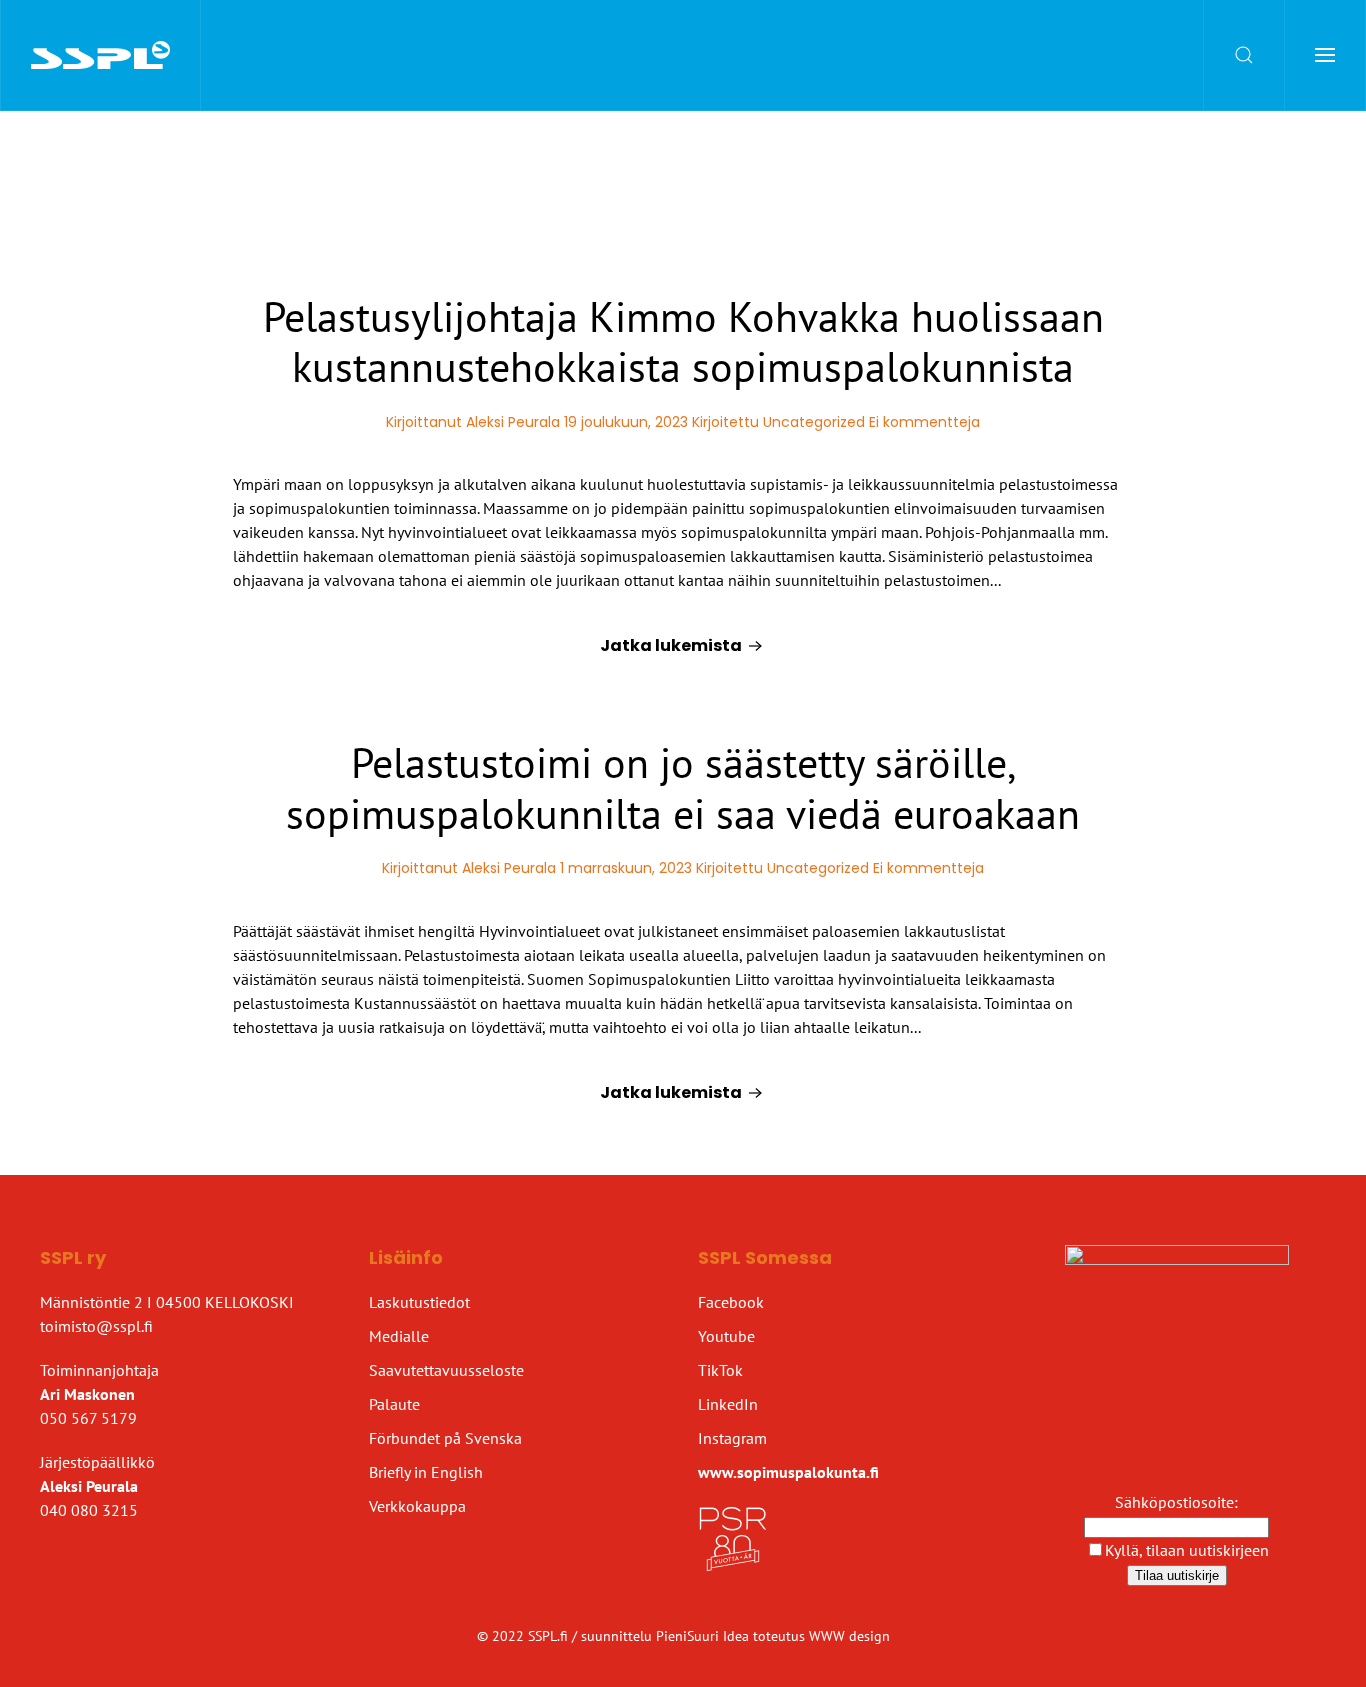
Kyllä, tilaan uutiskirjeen (1187, 1550)
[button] (1244, 55)
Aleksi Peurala (513, 422)
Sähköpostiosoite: (1176, 1502)
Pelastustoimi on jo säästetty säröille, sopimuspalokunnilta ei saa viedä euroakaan (683, 787)
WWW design (849, 1636)
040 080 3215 (89, 1510)
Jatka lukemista (671, 645)
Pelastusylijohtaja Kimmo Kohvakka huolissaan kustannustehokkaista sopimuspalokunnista (683, 341)
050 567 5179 (88, 1418)
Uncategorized (814, 422)
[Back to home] (101, 55)
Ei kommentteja (924, 422)
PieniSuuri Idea (704, 1636)
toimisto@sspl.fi (96, 1326)
